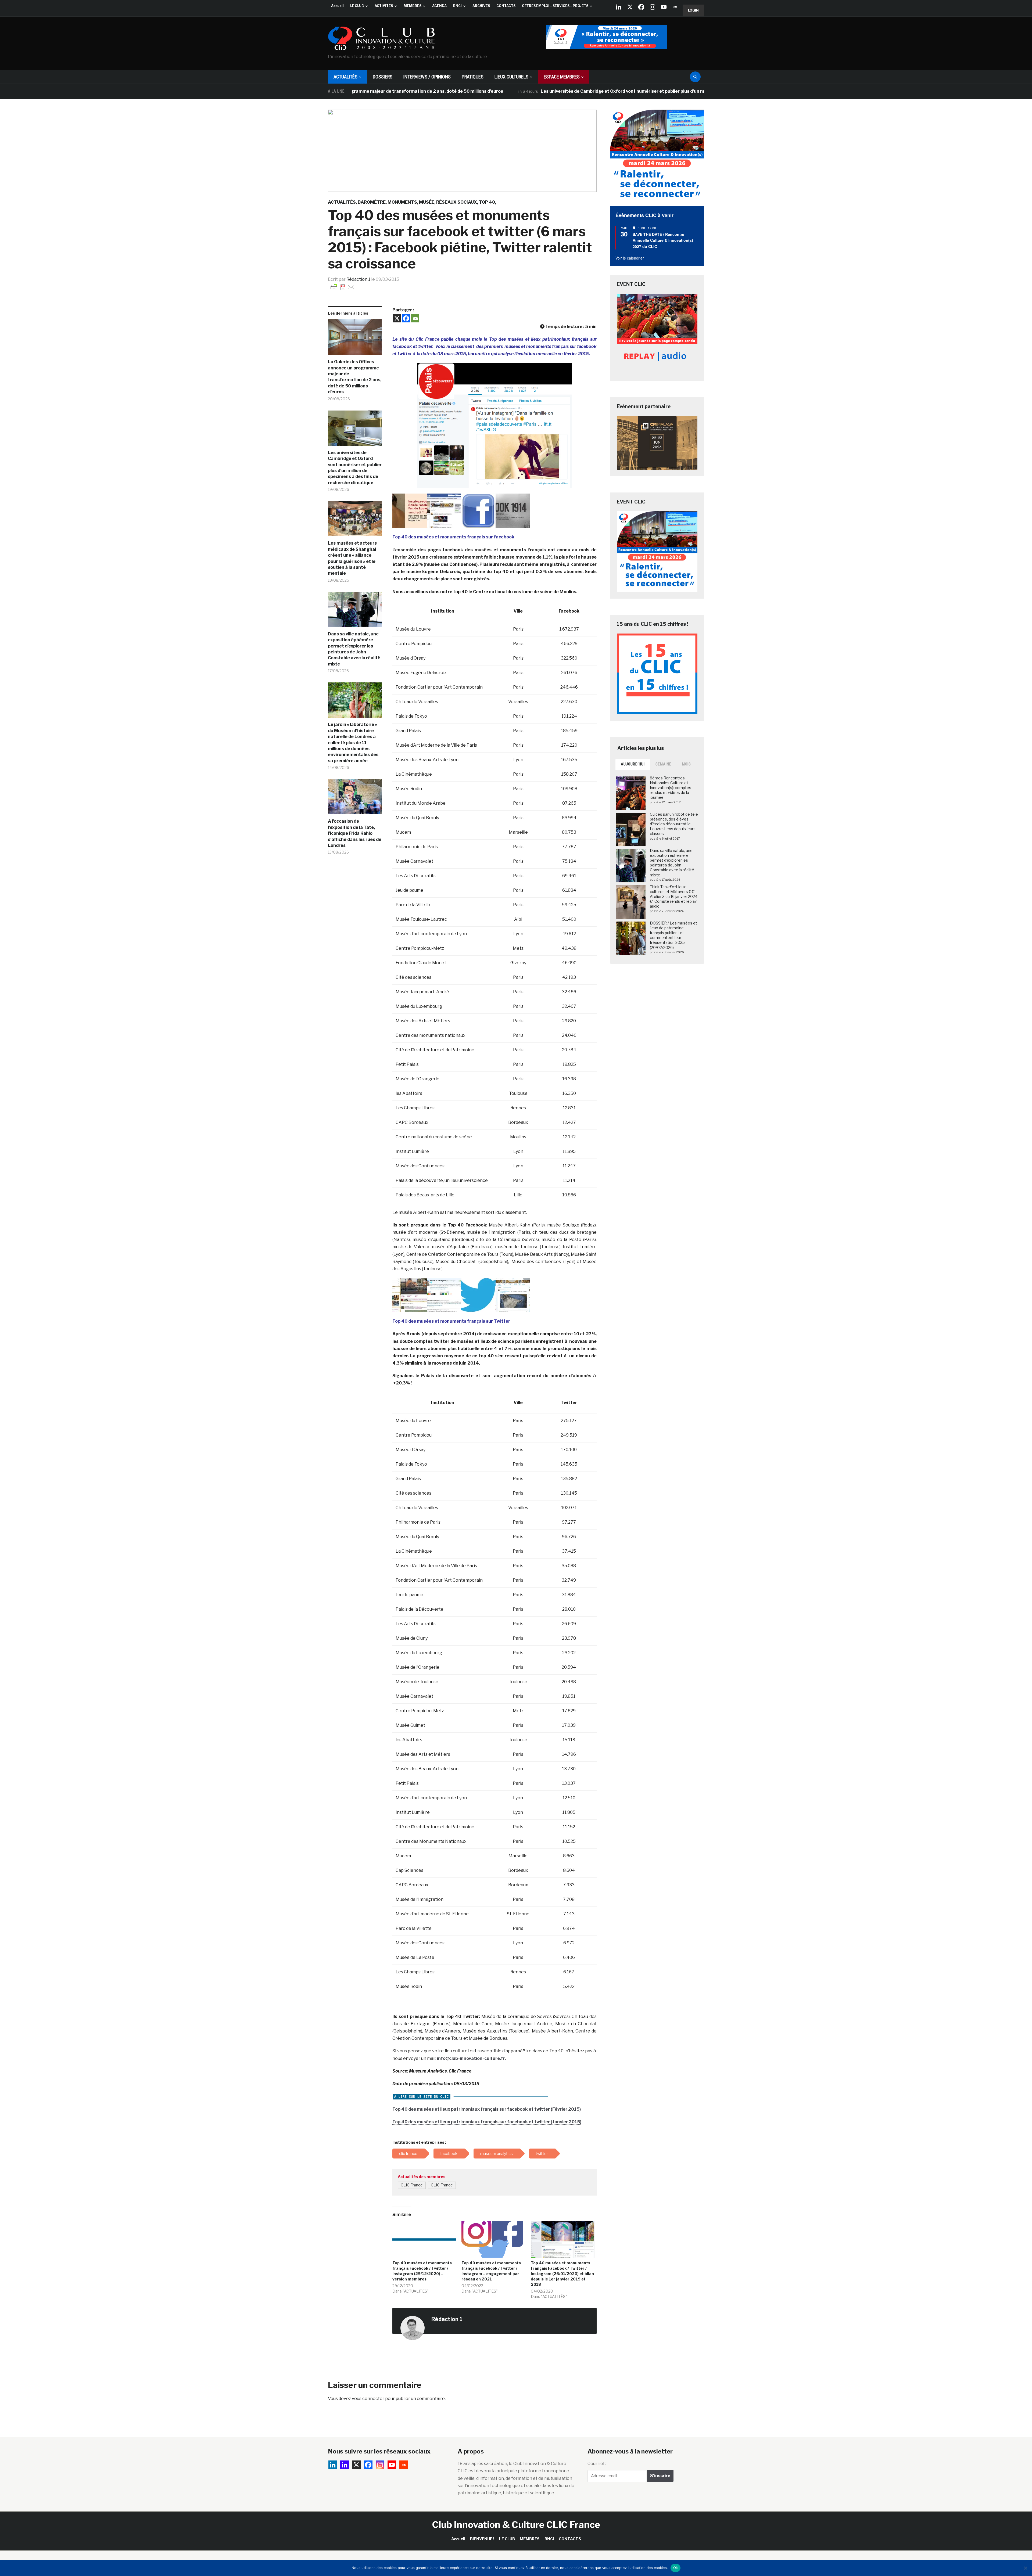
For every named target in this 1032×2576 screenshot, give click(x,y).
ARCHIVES (481, 6)
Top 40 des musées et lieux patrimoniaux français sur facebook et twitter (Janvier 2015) (487, 2122)
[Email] (415, 318)
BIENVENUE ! (482, 2539)
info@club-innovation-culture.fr (471, 2058)
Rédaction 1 (358, 279)
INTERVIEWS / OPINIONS (427, 77)
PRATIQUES (473, 77)
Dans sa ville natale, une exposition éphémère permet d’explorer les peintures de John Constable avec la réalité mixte (354, 649)
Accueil (337, 6)
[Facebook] (641, 7)
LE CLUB (357, 6)
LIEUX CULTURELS (511, 77)
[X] (630, 7)
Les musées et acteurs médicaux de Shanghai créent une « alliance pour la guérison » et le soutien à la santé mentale (352, 558)
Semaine (663, 764)
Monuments (402, 202)
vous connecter (368, 2399)
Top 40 (487, 202)
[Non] (1025, 2568)
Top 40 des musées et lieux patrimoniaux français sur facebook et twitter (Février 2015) (487, 2109)
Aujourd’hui (633, 764)
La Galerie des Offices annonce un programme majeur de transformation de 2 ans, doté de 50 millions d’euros (355, 377)
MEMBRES (413, 6)
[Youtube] (664, 7)
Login (693, 10)
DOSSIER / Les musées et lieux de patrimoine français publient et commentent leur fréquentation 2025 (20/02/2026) (673, 935)
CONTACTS (506, 6)
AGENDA (439, 6)
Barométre (372, 202)
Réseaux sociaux (457, 202)
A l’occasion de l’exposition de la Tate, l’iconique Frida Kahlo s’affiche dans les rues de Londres (355, 833)
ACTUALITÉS (345, 77)
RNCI (457, 6)
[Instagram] (653, 7)
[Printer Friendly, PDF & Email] (343, 287)
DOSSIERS (383, 77)
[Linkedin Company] (619, 7)
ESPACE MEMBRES (562, 77)
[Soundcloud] (675, 7)
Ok (676, 2568)
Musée (427, 202)
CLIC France (412, 2185)
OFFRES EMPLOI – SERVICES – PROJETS (555, 6)
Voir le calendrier (630, 258)
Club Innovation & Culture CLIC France (516, 2525)
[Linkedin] (345, 2465)
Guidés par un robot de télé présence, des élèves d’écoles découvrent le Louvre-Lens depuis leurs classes (674, 824)
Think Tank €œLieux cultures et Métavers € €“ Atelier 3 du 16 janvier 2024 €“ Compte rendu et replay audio (674, 897)
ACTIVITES (384, 6)
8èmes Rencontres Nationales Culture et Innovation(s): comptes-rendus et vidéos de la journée (671, 788)
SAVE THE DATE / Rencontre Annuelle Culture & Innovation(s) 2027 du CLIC (663, 240)
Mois (687, 764)
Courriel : (597, 2464)
